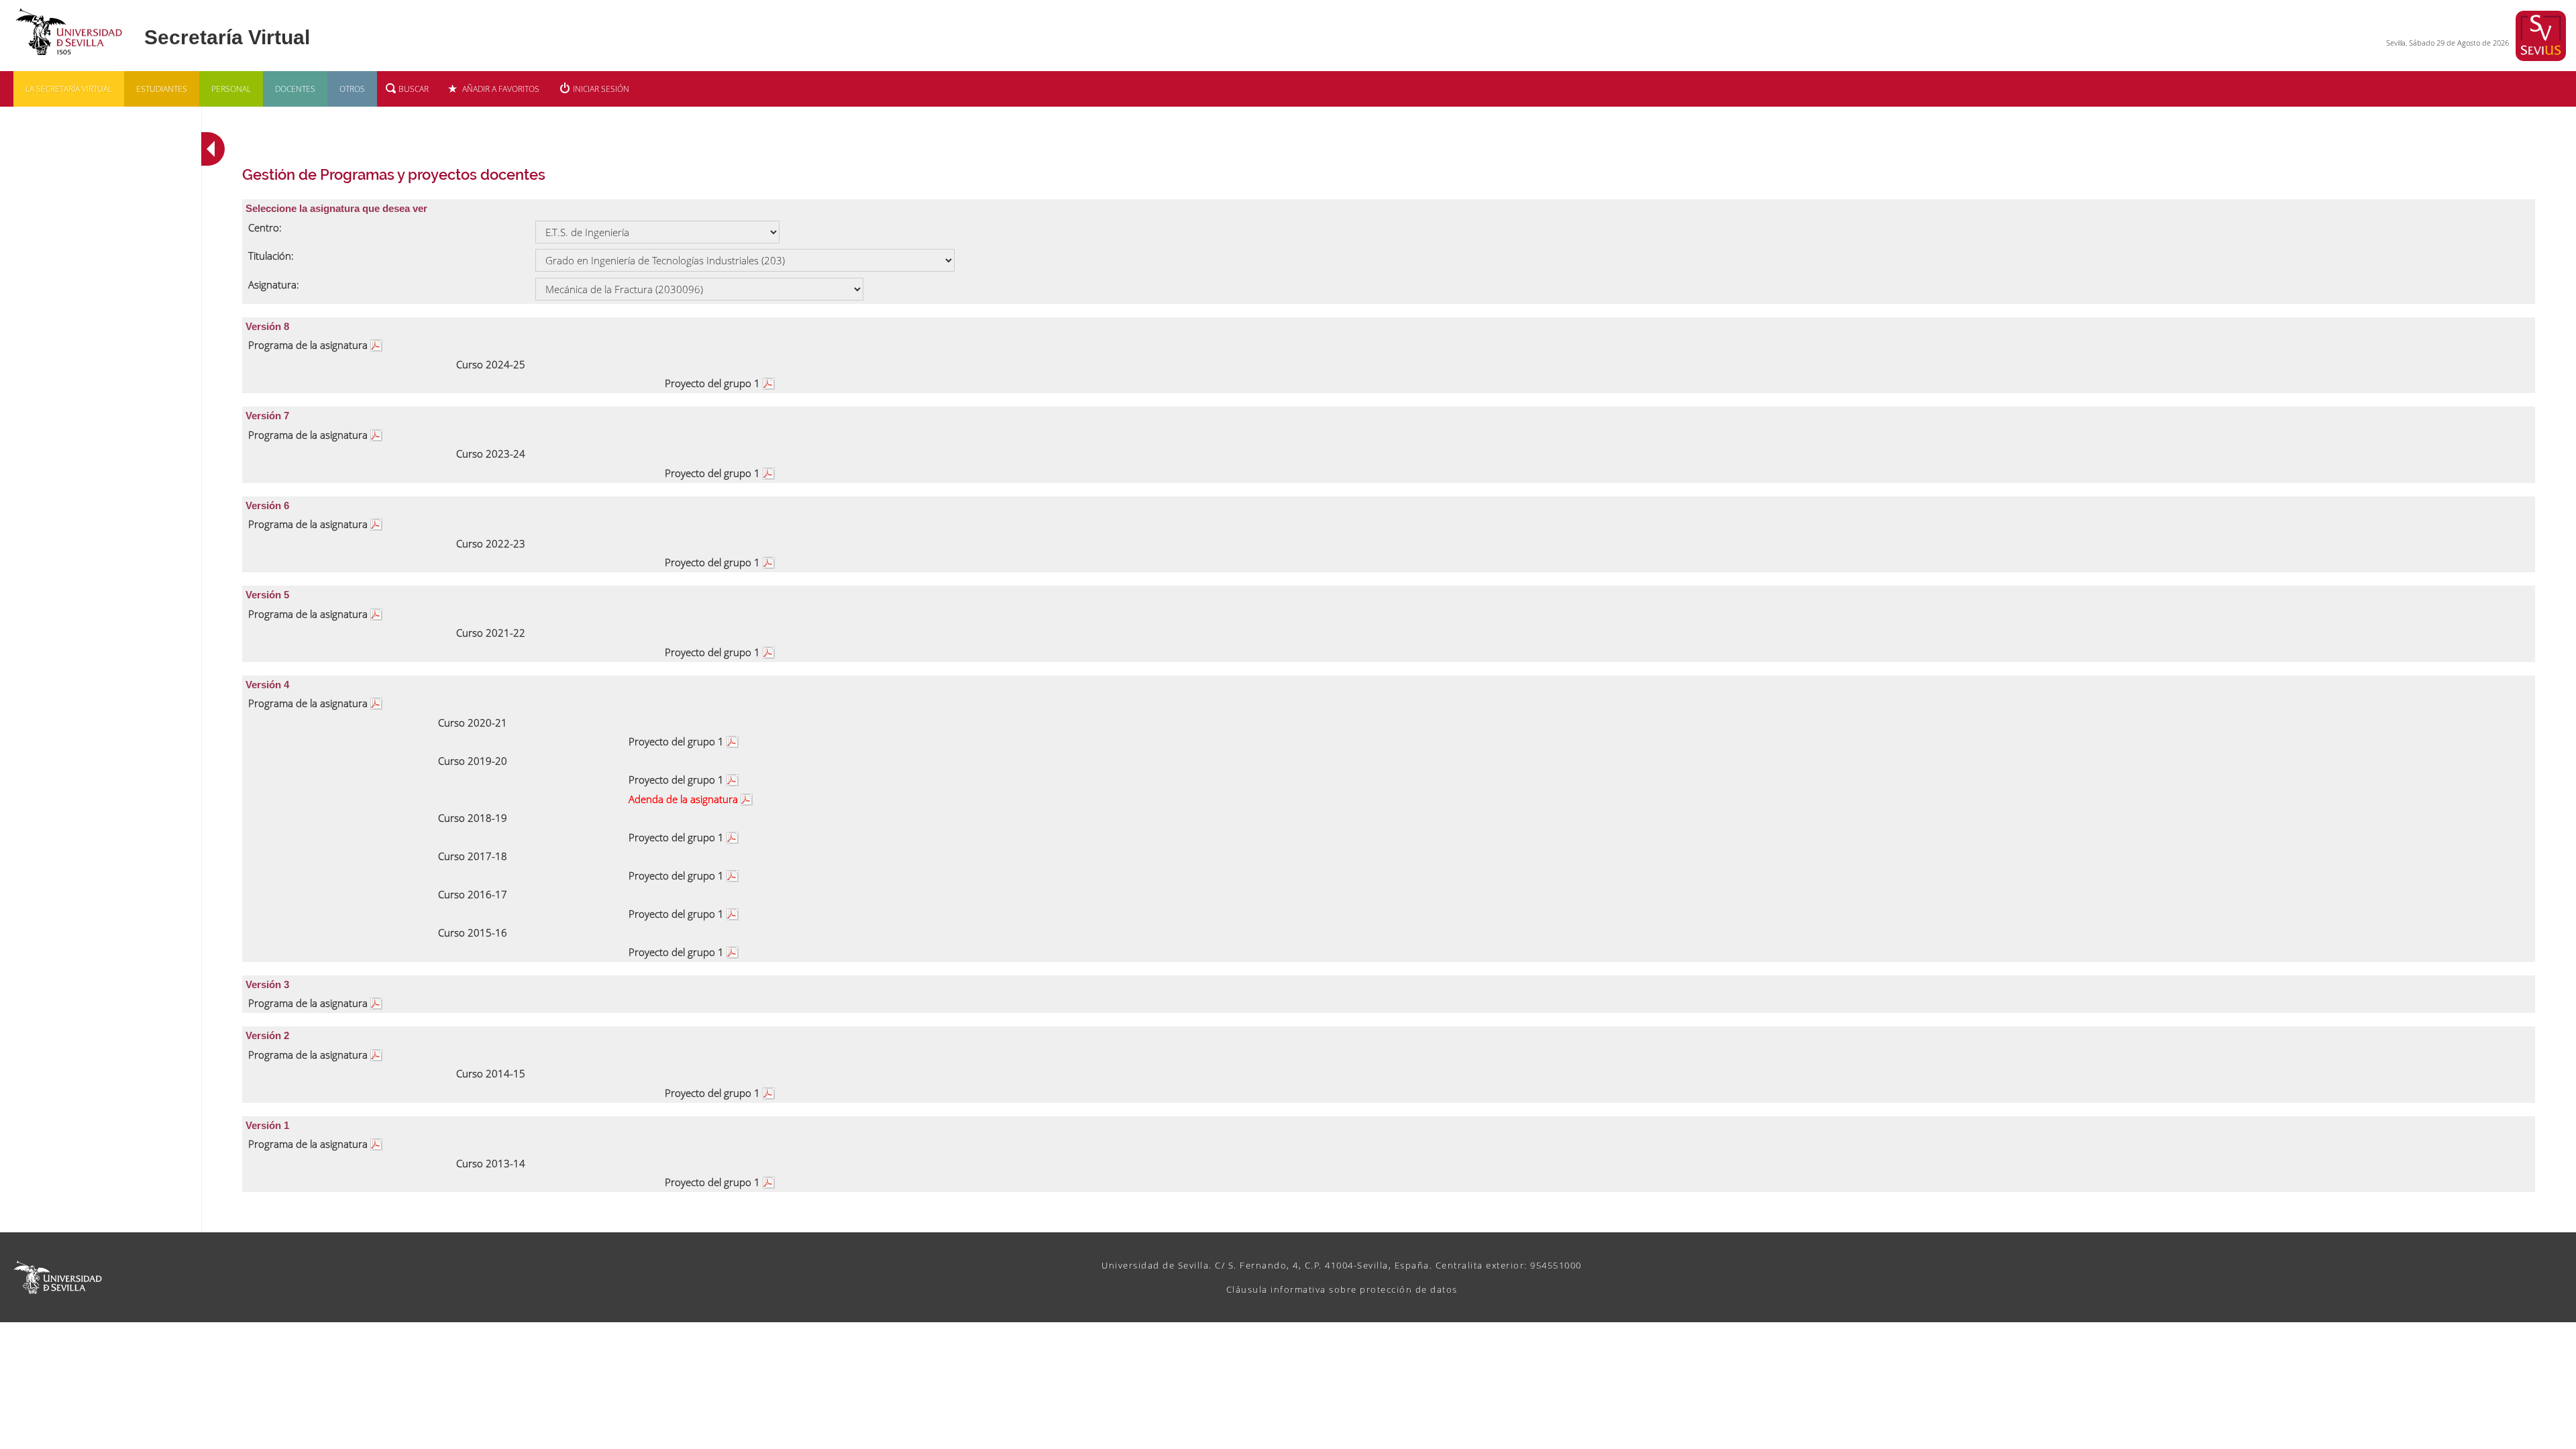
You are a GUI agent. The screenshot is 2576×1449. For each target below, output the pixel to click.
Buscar (414, 89)
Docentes (295, 89)
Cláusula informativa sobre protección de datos (1342, 1289)
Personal (231, 89)
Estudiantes (162, 89)
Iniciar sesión (601, 89)
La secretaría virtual (69, 89)
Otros (352, 89)
